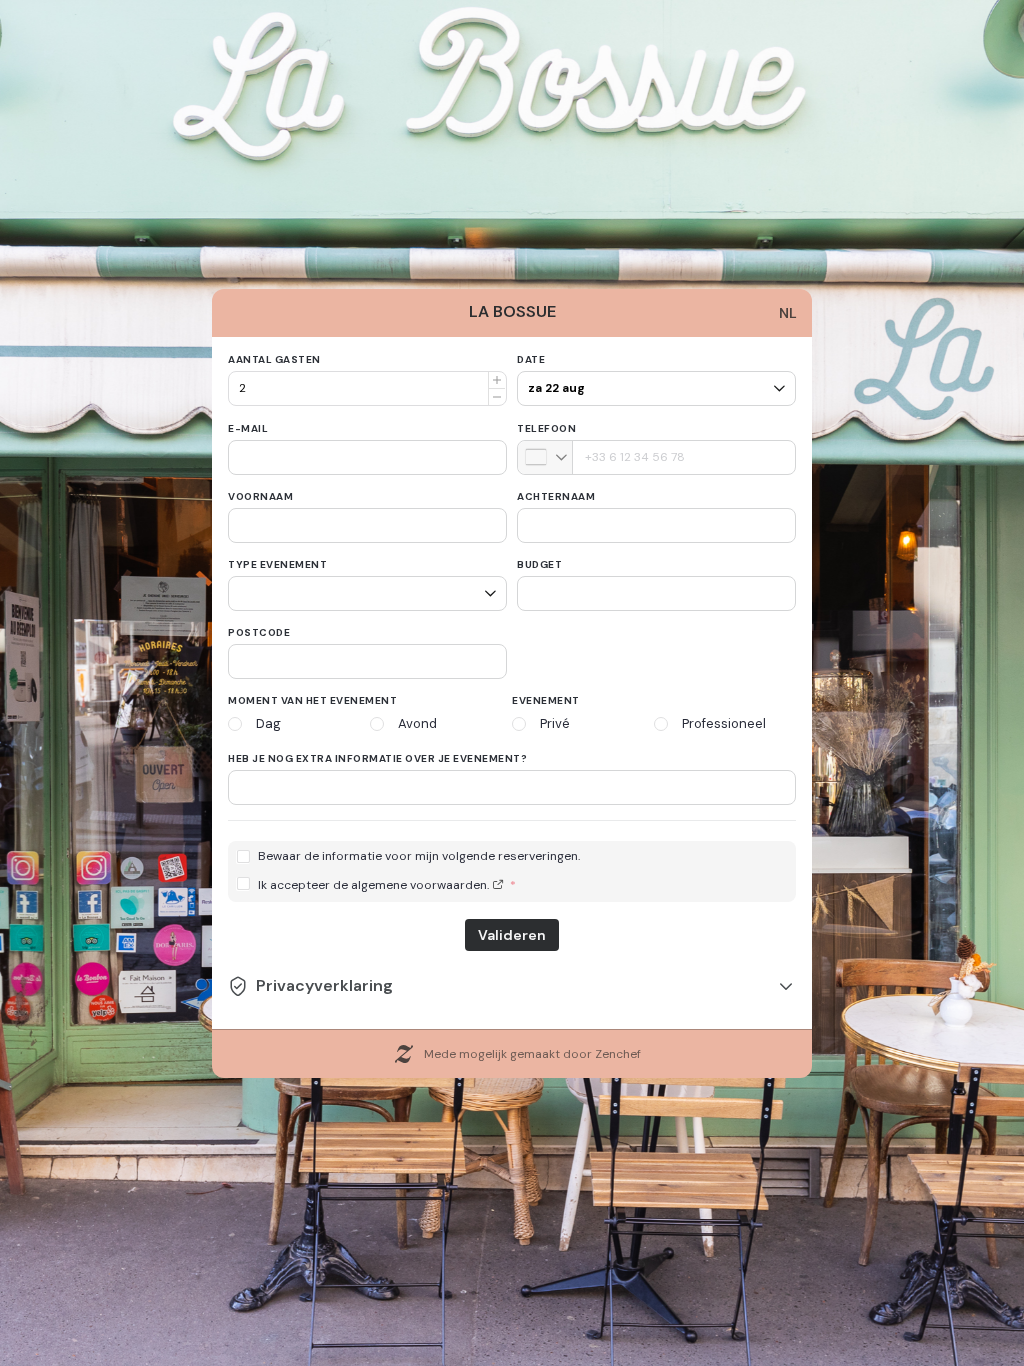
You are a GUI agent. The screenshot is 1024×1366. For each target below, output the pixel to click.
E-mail (248, 428)
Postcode (259, 632)
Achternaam (556, 496)
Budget (539, 564)
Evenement (546, 700)
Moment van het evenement (312, 700)
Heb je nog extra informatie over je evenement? (377, 758)
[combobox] (545, 457)
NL (788, 313)
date (531, 359)
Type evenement (277, 564)
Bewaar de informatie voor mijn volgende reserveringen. (419, 856)
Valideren (512, 935)
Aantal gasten (274, 359)
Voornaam (260, 496)
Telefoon (546, 428)
